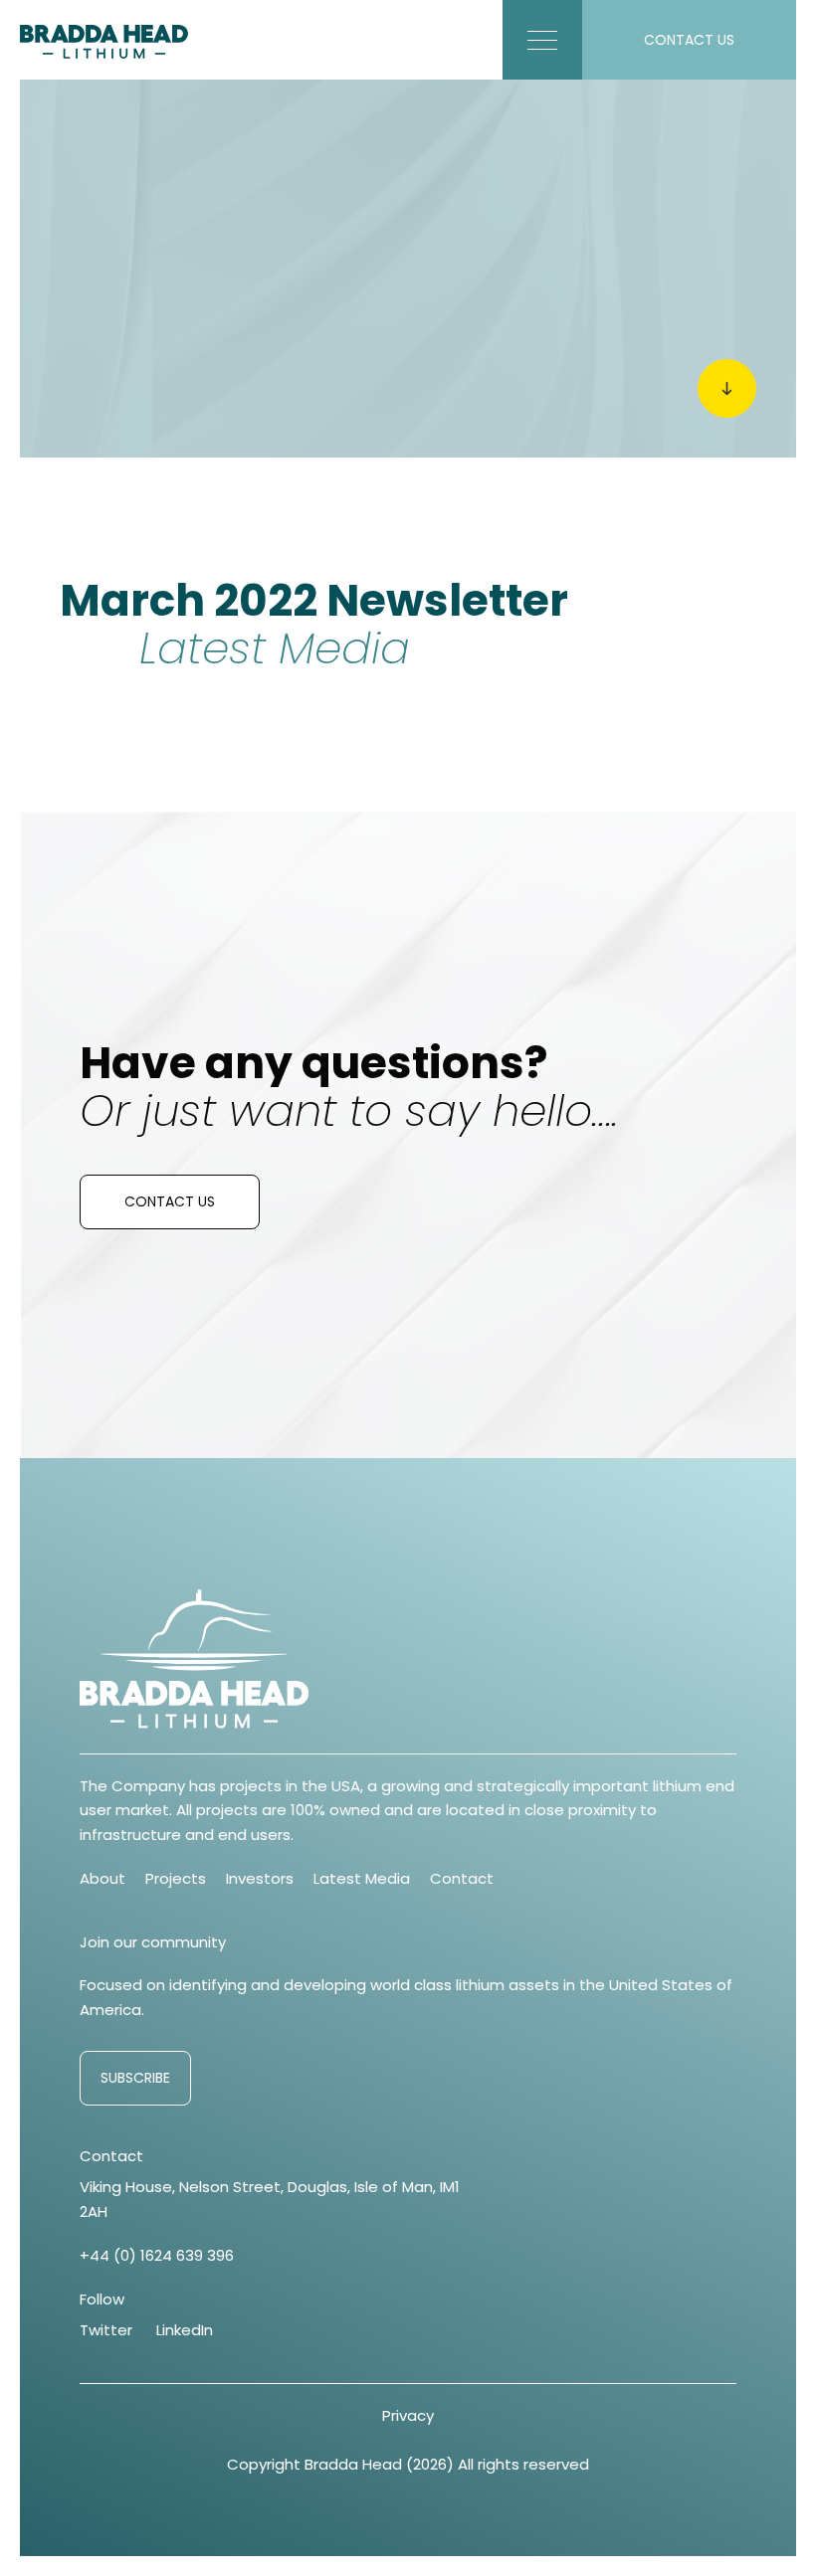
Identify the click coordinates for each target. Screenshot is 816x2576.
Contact (462, 1878)
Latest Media (362, 1878)
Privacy (408, 2415)
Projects (176, 1878)
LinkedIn (185, 2330)
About (102, 1878)
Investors (260, 1878)
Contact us (170, 1201)
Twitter (106, 2330)
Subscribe (135, 2078)
